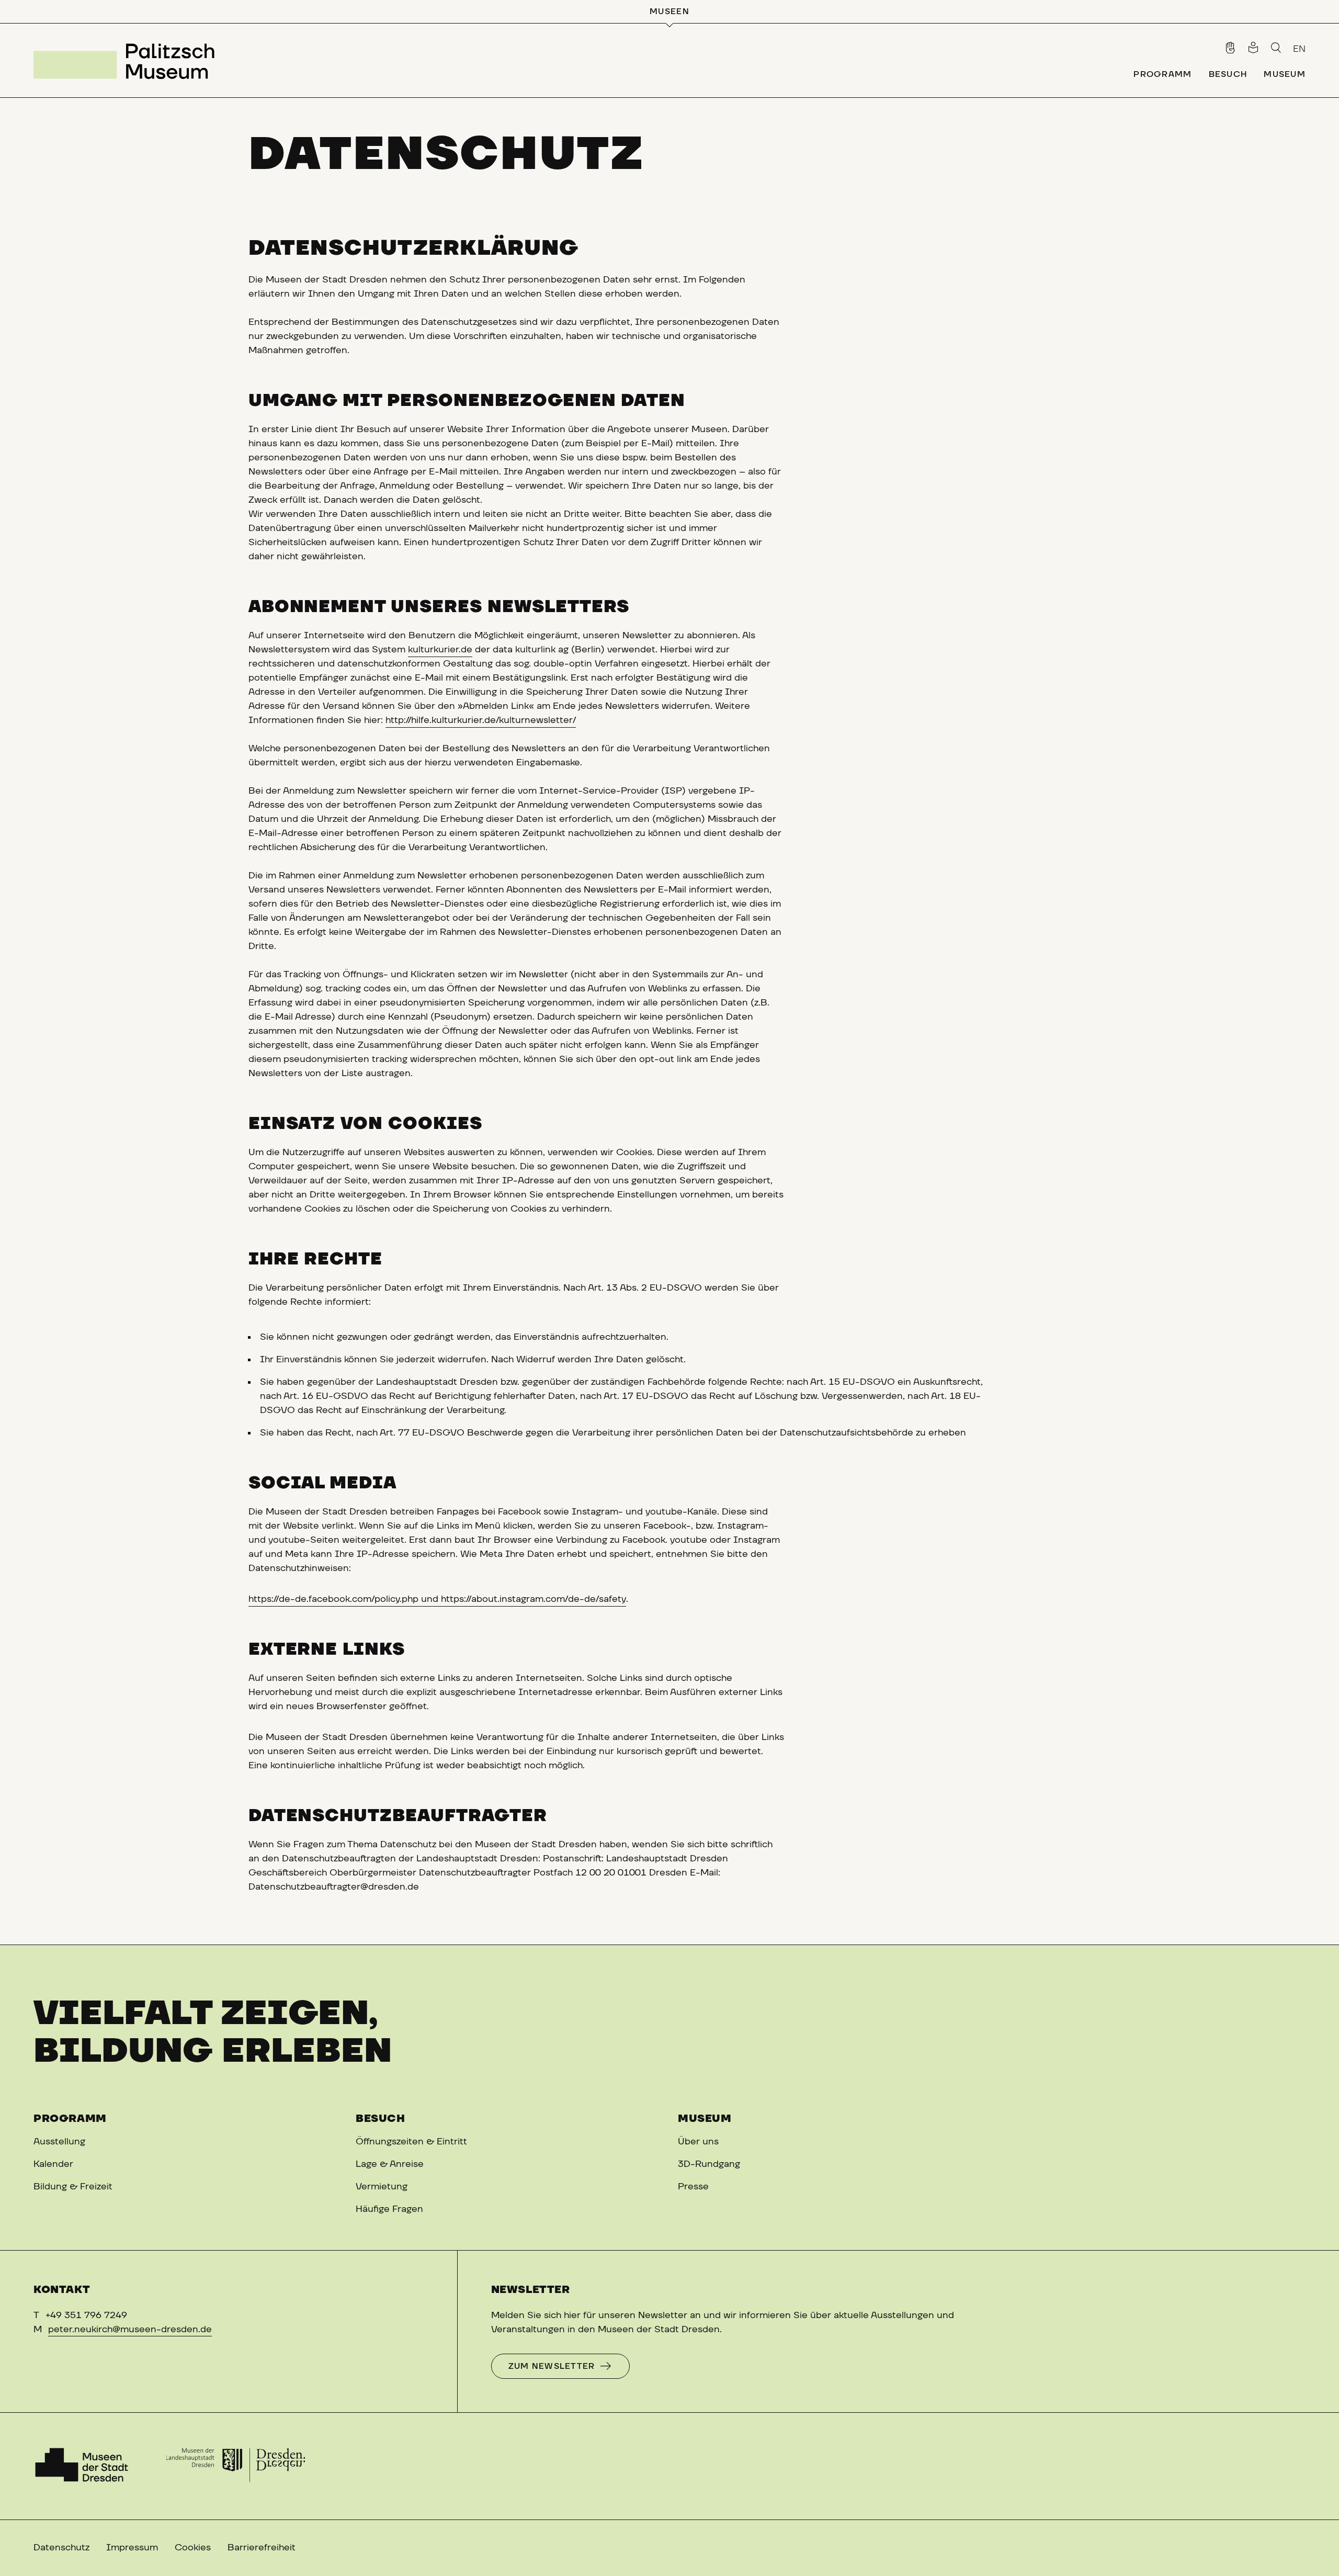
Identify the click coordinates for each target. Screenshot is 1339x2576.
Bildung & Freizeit (73, 2187)
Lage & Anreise (390, 2164)
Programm (70, 2119)
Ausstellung (59, 2142)
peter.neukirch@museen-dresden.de (130, 2330)
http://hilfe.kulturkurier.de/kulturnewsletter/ (481, 720)
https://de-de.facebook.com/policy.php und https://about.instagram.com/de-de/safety (437, 1599)
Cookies (193, 2548)
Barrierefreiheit (262, 2548)
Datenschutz (61, 2548)
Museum (705, 2119)
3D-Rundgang (709, 2164)
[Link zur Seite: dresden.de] (236, 2466)
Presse (693, 2187)
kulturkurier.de (440, 650)
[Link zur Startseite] (128, 60)
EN (1299, 49)
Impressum (132, 2548)
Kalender (53, 2164)
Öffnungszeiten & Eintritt (411, 2142)
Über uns (698, 2142)
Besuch (381, 2119)
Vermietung (382, 2187)
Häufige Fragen (389, 2209)
